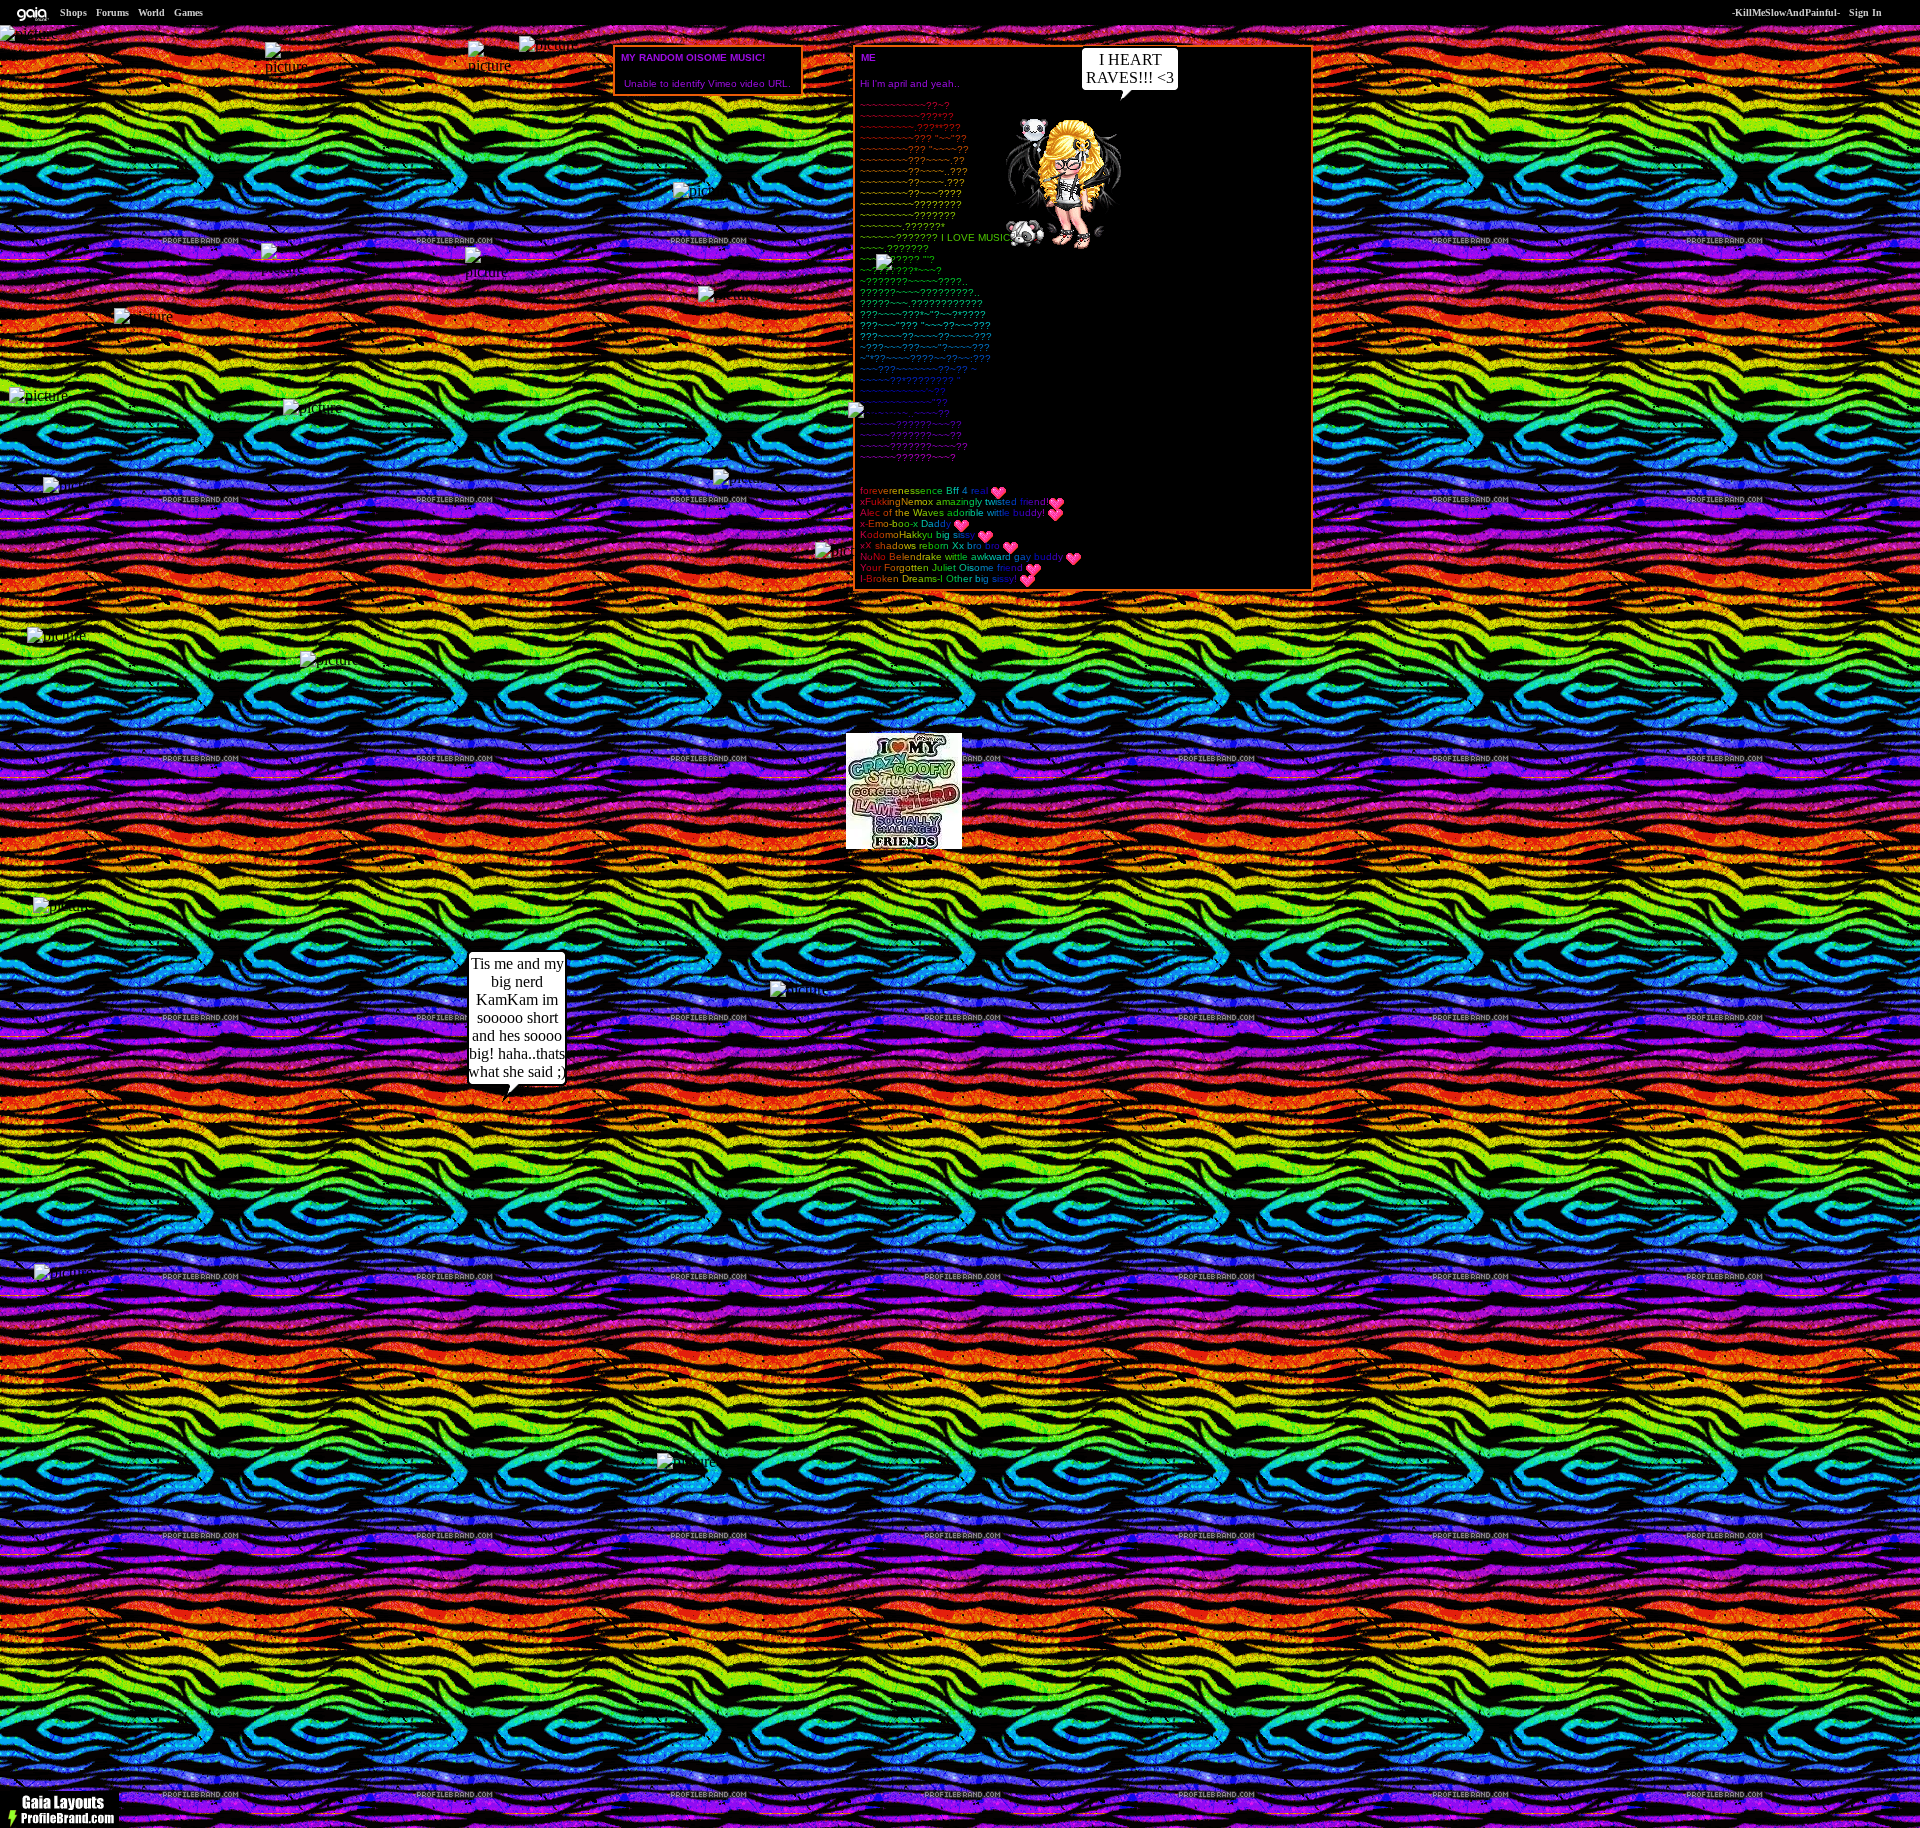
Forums (112, 12)
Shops (73, 12)
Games (188, 12)
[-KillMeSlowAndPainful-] (1061, 250)
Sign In (1865, 12)
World (151, 12)
